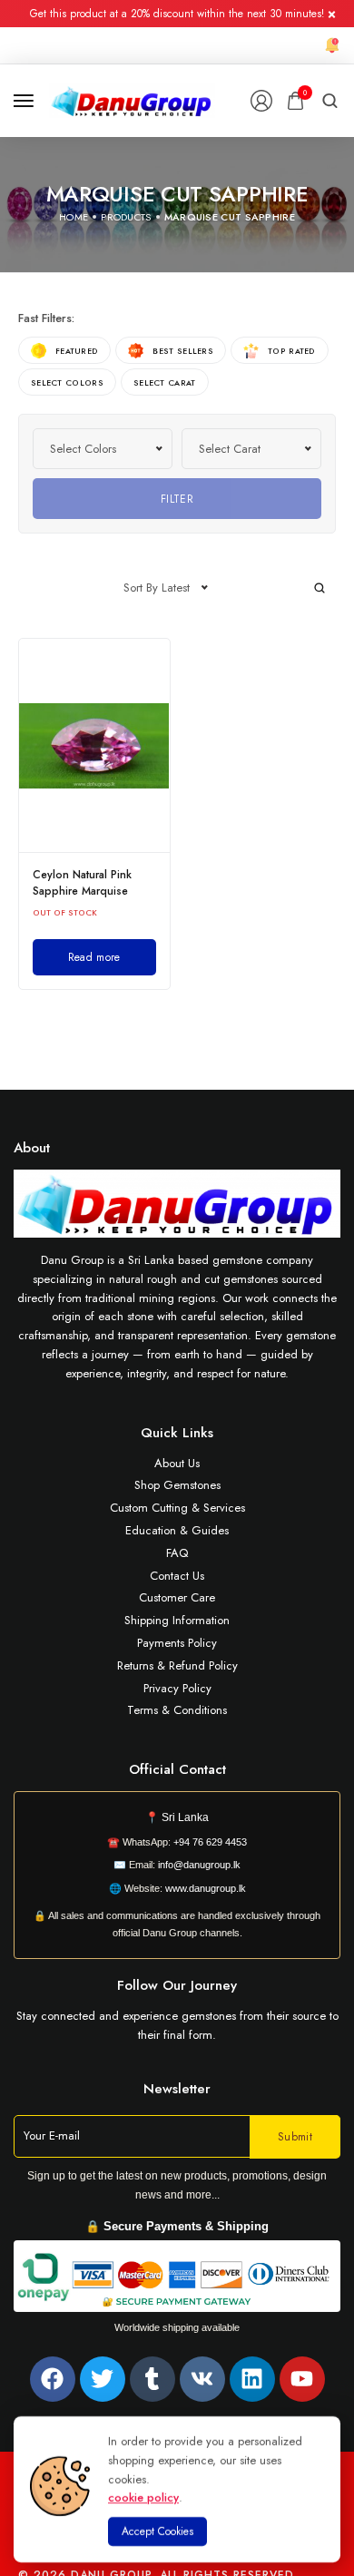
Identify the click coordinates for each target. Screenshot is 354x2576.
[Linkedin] (252, 2379)
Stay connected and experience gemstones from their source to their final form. (177, 2025)
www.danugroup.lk (204, 1888)
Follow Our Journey (177, 1985)
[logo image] (132, 99)
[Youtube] (302, 2379)
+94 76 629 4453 (210, 1842)
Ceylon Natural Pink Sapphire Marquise (82, 883)
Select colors (67, 382)
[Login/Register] (261, 101)
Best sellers (183, 351)
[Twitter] (103, 2379)
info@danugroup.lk (199, 1865)
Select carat (165, 382)
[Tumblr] (152, 2379)
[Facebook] (53, 2379)
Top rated (292, 351)
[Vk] (202, 2379)
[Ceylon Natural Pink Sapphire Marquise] (94, 745)
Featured (77, 351)
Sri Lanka (185, 1817)
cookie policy (143, 2498)
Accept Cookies (157, 2532)
